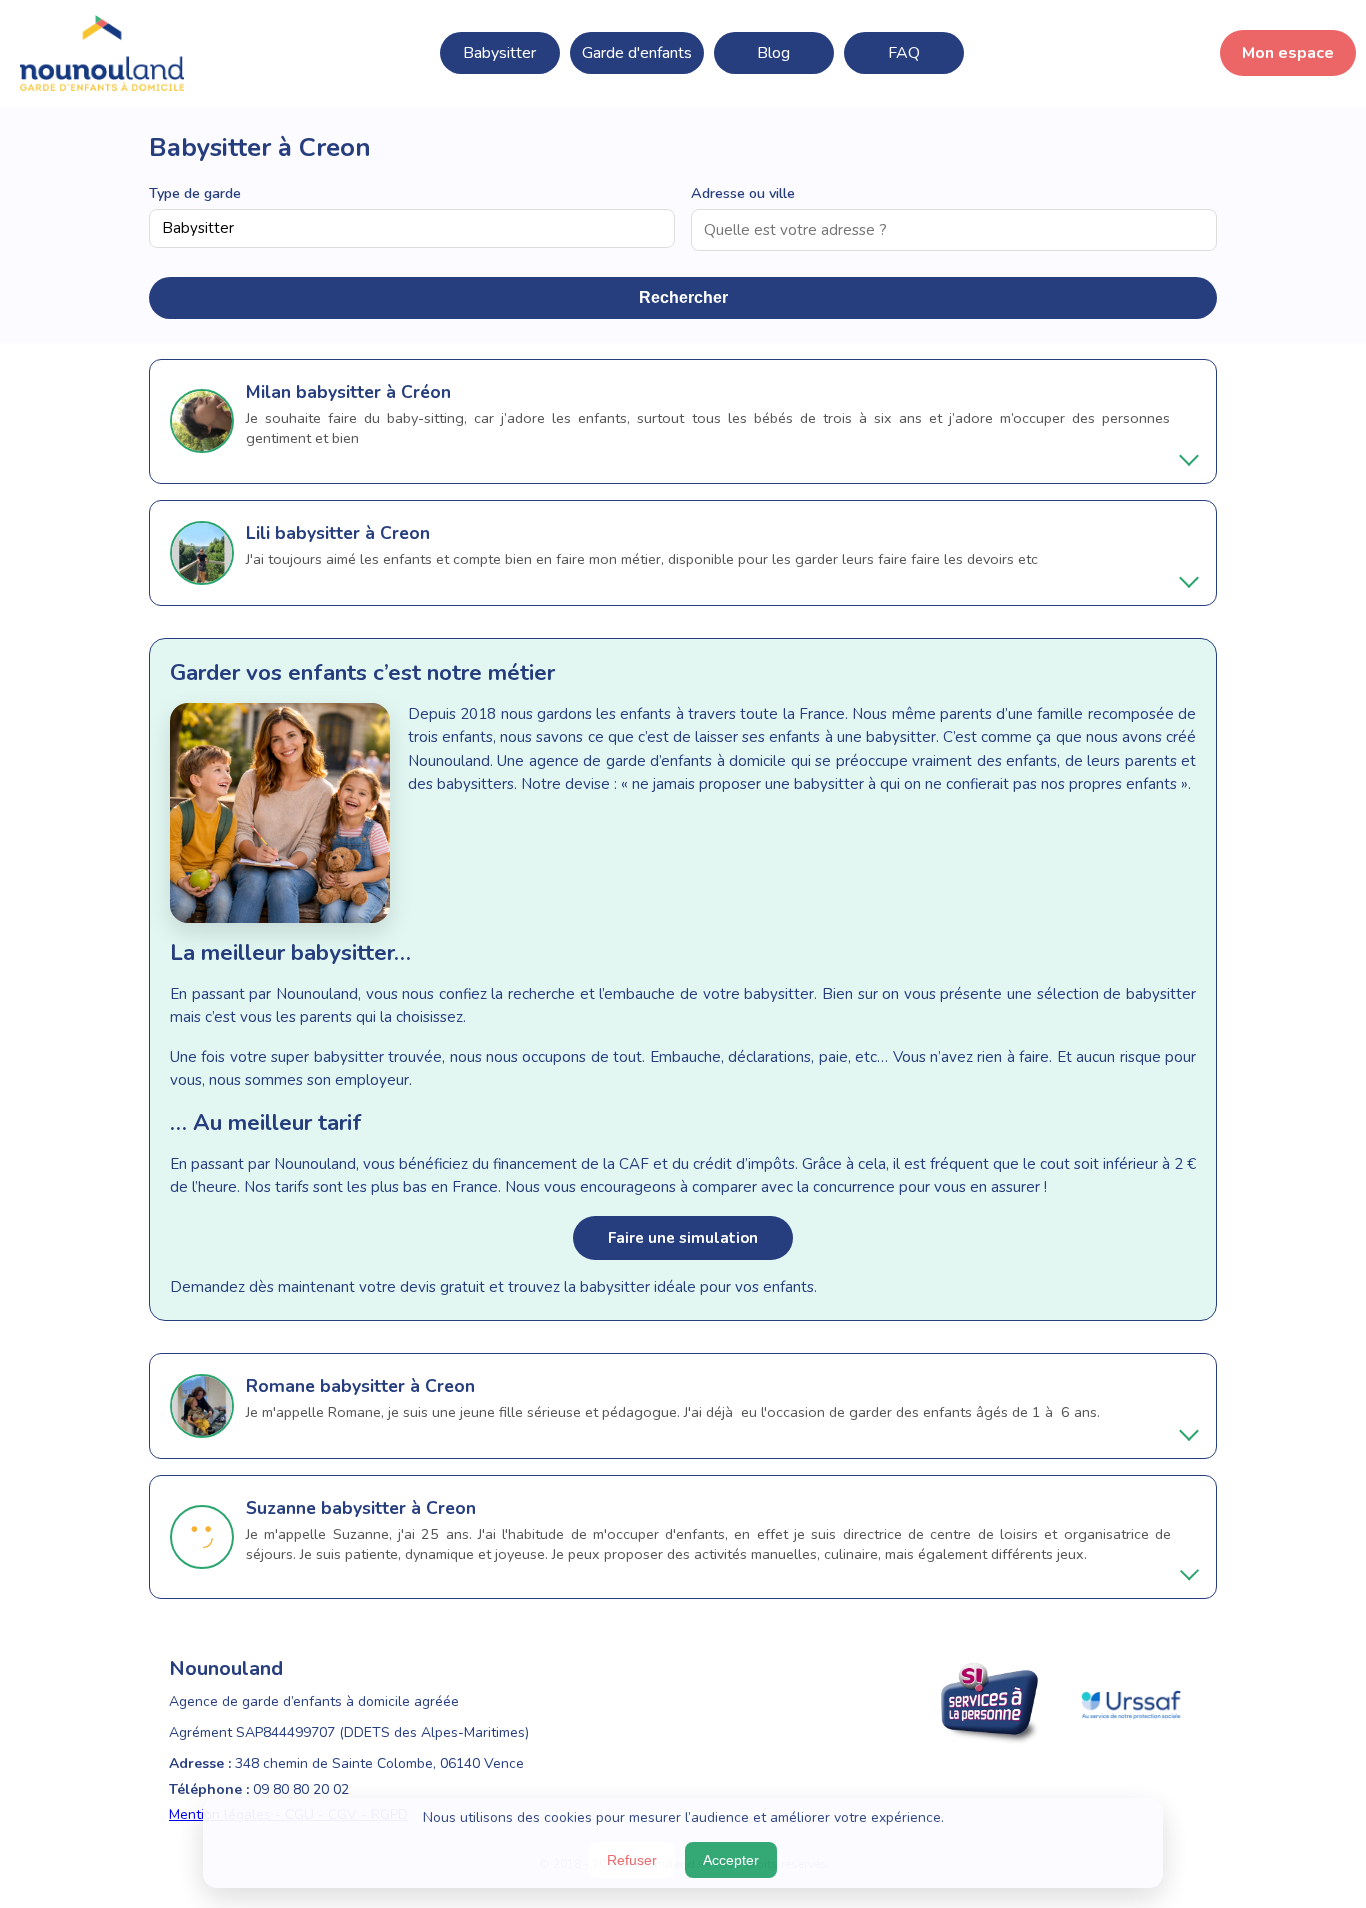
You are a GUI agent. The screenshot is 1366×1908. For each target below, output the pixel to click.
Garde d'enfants (637, 53)
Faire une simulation (683, 1238)
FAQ (904, 53)
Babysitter (499, 53)
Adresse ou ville (743, 193)
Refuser (632, 1860)
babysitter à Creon (352, 533)
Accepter (731, 1860)
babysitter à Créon (373, 392)
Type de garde (195, 193)
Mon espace (1288, 53)
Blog (773, 53)
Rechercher (683, 297)
